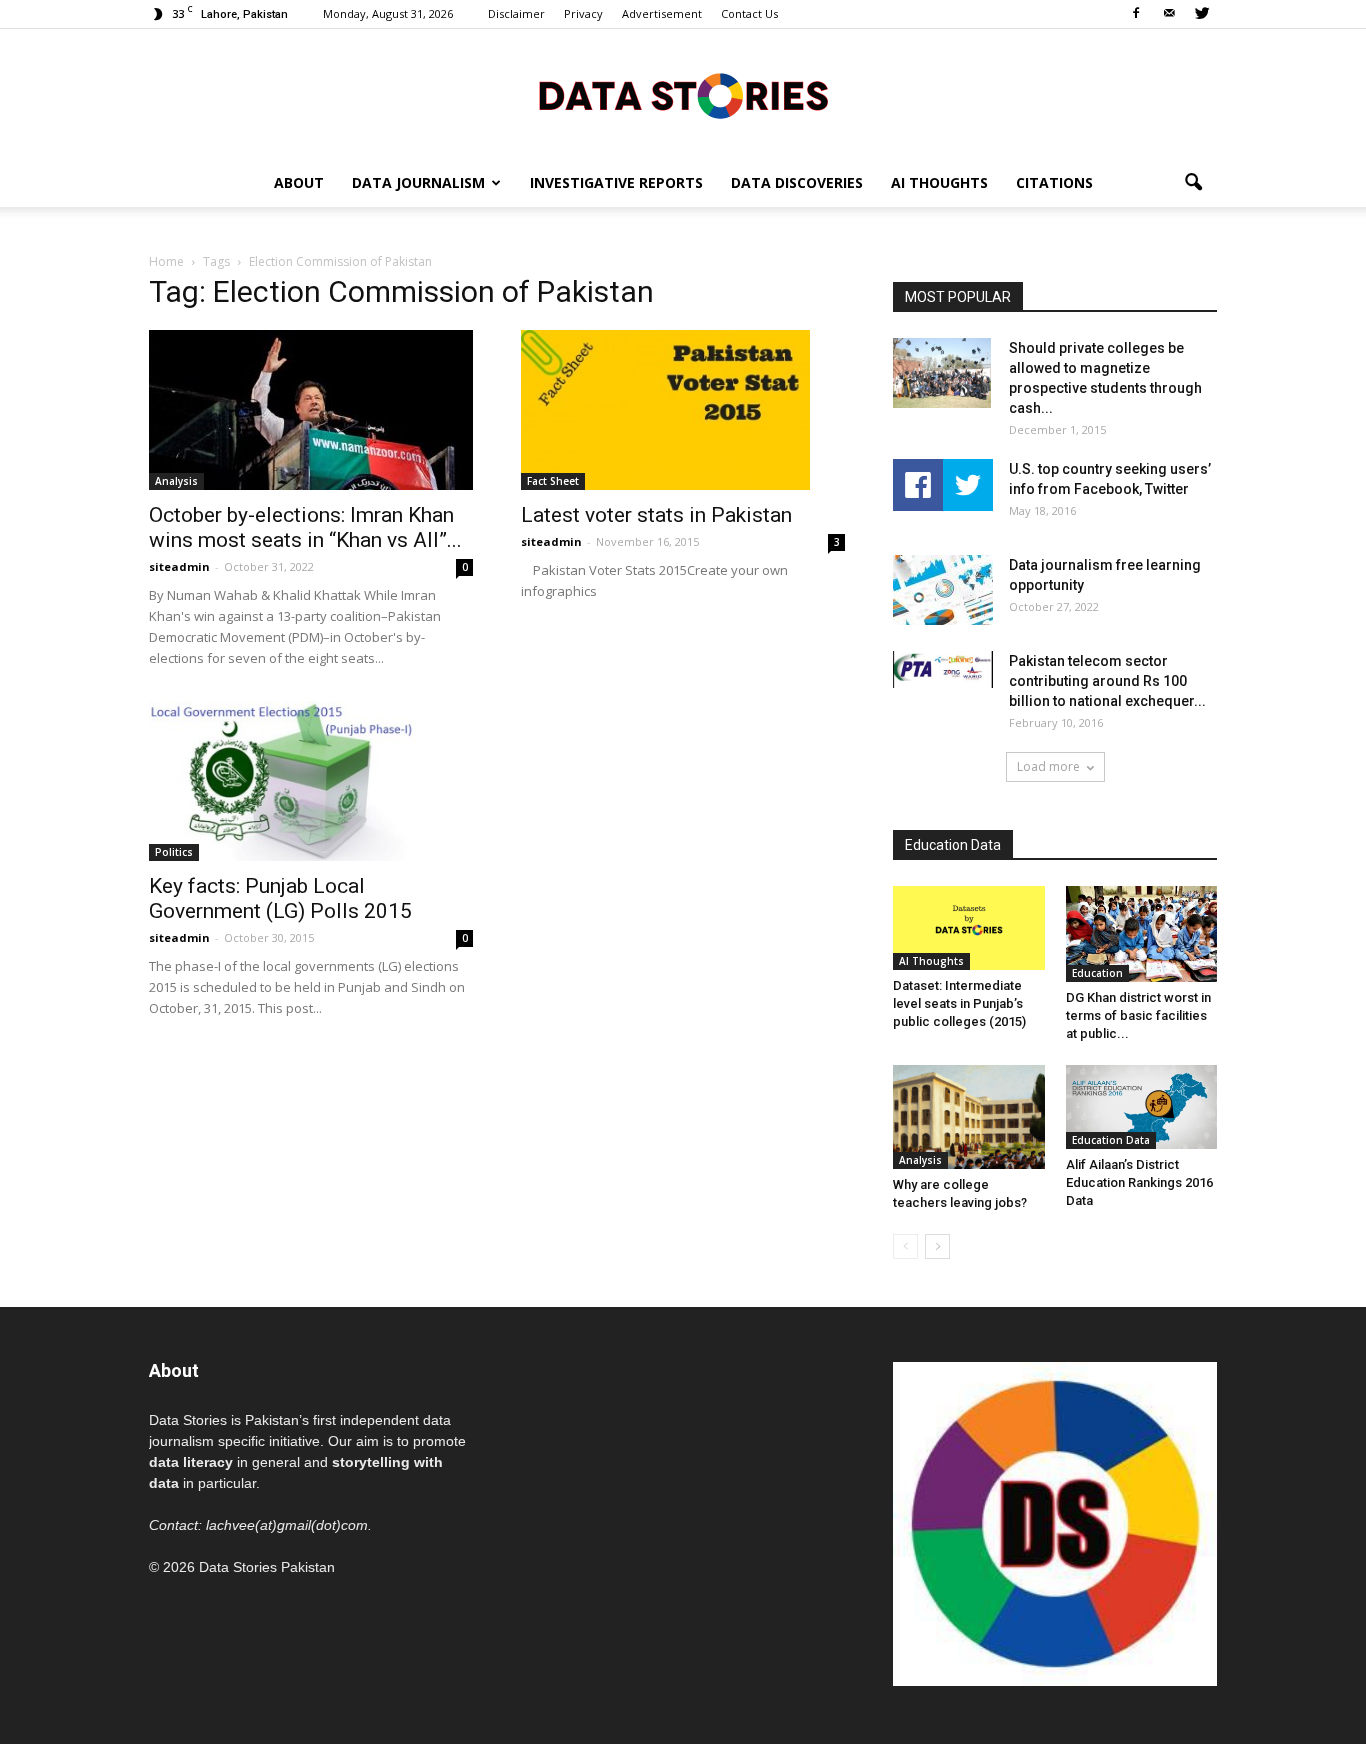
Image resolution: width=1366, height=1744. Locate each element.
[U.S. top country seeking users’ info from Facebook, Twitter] (943, 485)
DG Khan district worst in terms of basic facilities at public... (1138, 1015)
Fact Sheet (553, 481)
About (299, 182)
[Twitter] (1202, 14)
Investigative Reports (616, 182)
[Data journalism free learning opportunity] (943, 590)
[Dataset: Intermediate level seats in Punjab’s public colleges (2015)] (969, 928)
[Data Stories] (683, 95)
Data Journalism (418, 182)
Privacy (583, 13)
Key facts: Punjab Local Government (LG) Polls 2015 (280, 898)
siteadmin (179, 566)
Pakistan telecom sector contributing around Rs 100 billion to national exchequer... (1107, 681)
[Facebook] (1136, 14)
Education (1097, 973)
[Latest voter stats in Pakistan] (683, 410)
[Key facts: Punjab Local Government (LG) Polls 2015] (311, 781)
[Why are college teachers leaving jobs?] (969, 1117)
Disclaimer (516, 13)
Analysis (176, 481)
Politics (174, 852)
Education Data (1111, 1140)
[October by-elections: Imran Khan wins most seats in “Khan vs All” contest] (311, 410)
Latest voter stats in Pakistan (656, 515)
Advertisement (662, 13)
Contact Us (749, 13)
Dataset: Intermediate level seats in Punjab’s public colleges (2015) (959, 1003)
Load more (1048, 766)
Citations (1054, 182)
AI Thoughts (939, 182)
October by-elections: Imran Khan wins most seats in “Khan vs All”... (305, 527)
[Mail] (1169, 14)
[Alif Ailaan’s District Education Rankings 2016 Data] (1142, 1107)
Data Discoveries (797, 182)
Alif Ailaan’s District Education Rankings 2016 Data (1139, 1182)
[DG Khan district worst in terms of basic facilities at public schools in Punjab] (1142, 934)
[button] (1193, 183)
